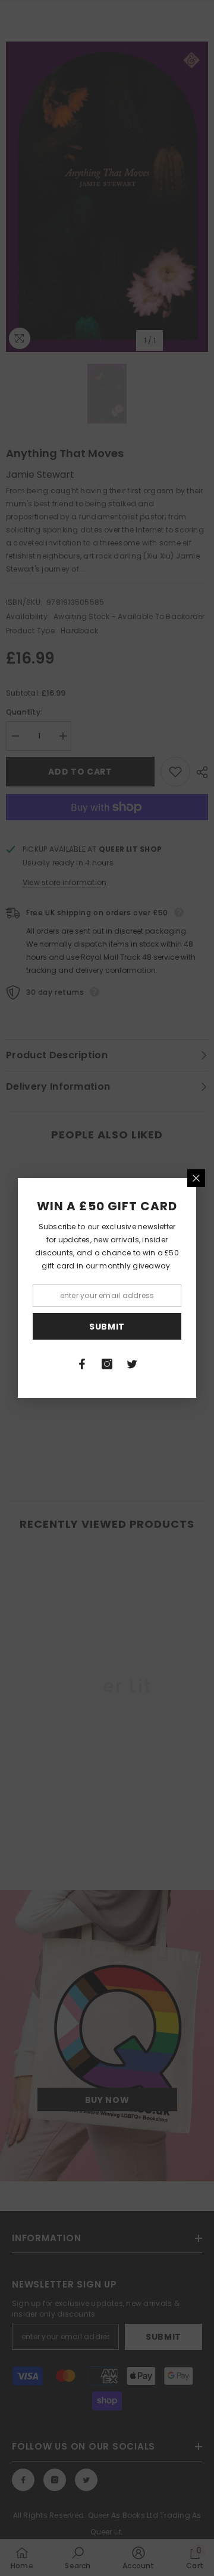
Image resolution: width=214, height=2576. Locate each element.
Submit (107, 1327)
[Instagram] (107, 1364)
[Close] (196, 1178)
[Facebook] (82, 1364)
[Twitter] (132, 1364)
